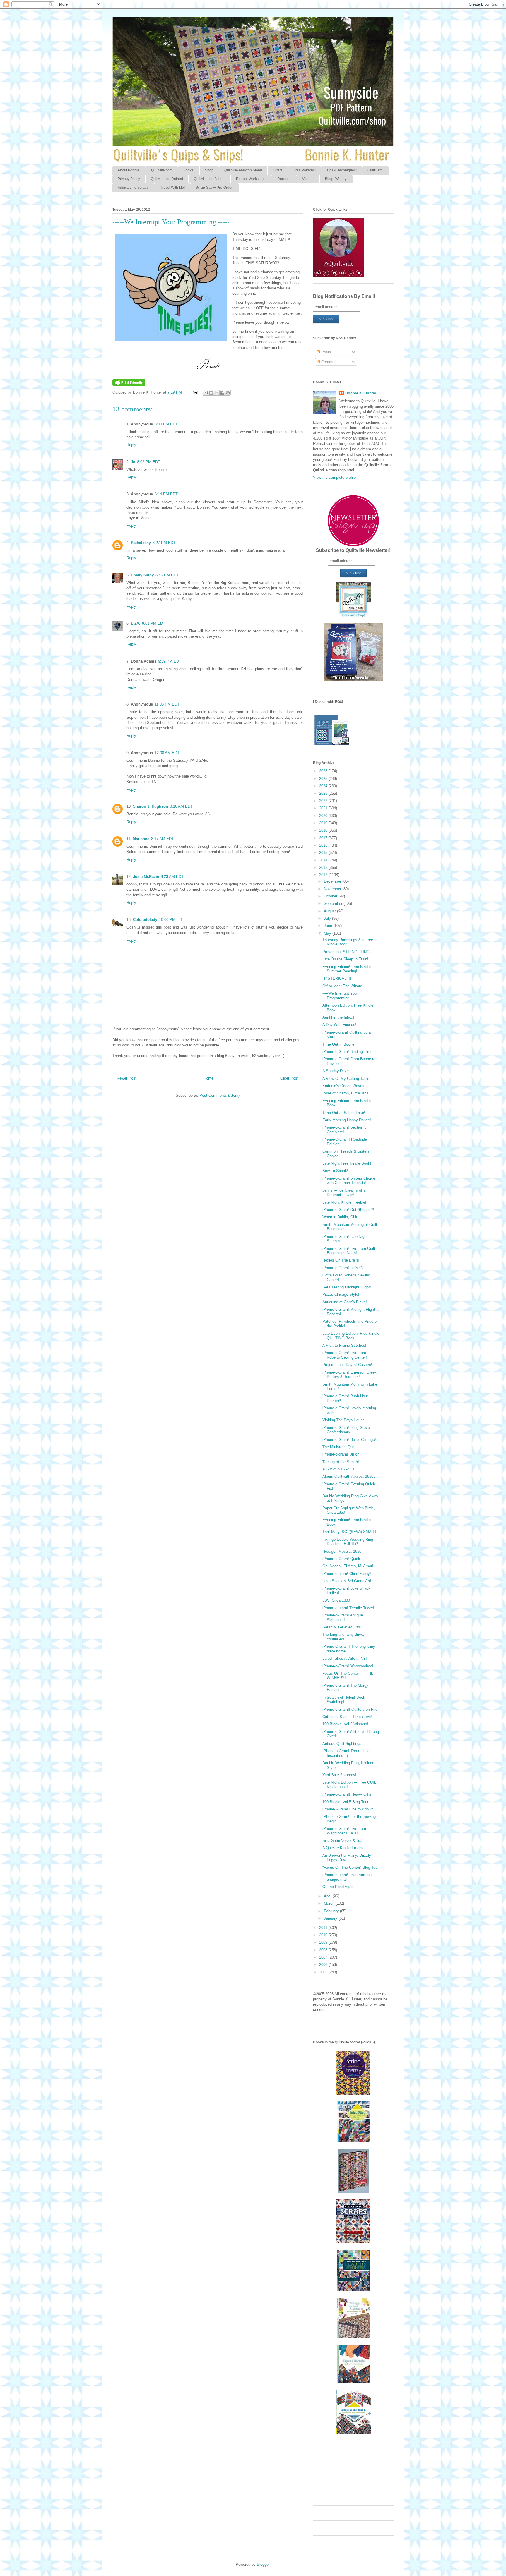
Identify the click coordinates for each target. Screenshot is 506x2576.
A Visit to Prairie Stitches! (344, 1345)
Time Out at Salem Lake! (344, 1113)
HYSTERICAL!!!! (337, 978)
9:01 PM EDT (154, 623)
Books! (189, 170)
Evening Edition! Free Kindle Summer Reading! (347, 969)
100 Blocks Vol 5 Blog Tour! (346, 1802)
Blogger (263, 2564)
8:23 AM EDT (172, 877)
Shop (209, 170)
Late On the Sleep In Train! (345, 959)
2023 (324, 793)
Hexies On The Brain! (341, 1260)
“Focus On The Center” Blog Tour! (351, 1867)
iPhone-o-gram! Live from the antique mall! (347, 1877)
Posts (326, 352)
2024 (324, 786)
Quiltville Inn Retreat (167, 179)
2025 (324, 779)
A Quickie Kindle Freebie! (344, 1848)
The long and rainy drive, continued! (343, 1637)
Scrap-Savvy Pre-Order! (214, 188)
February (332, 1911)
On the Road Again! (339, 1887)
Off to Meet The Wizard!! (343, 986)
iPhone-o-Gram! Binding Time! (348, 1052)
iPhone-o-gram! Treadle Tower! (348, 1608)
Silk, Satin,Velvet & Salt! (343, 1840)
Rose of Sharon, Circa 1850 (346, 1093)
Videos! (308, 179)
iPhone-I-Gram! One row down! (348, 1809)
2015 (324, 853)
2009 (324, 1942)
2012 (324, 875)
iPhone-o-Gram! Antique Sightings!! (343, 1617)
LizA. (136, 623)
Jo (133, 462)
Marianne (141, 839)
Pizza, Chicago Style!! (341, 1294)
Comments (330, 362)
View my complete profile (334, 477)
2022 (324, 801)
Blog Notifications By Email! (344, 296)
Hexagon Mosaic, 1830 (342, 1551)
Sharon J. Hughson (151, 806)
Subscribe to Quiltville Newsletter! (353, 550)
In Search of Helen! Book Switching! (344, 1700)
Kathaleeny (141, 543)
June (329, 926)
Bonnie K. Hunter (361, 393)
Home (208, 1078)
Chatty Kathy (142, 575)
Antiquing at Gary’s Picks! (345, 1302)
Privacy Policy (129, 179)
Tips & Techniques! (342, 170)
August (330, 911)
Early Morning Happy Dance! (347, 1120)
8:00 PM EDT (166, 424)
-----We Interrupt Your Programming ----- (340, 996)
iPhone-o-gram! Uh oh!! (342, 1454)
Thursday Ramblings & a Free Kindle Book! (348, 942)
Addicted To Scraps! (134, 188)
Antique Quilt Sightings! (342, 1744)
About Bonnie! (129, 170)
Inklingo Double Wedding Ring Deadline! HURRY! (348, 1542)
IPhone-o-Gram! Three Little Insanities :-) (346, 1753)
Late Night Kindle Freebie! (344, 1202)
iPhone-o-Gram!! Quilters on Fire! (351, 1709)
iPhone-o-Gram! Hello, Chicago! (349, 1440)
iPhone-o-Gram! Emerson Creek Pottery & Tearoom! (349, 1375)
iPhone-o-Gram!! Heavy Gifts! (348, 1794)
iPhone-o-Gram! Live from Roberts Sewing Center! (345, 1355)
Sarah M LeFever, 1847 (342, 1627)
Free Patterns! (305, 170)
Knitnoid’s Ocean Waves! (344, 1086)
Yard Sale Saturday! (339, 1775)
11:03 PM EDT (167, 704)
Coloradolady (145, 920)
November (333, 889)
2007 (324, 1957)
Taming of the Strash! (341, 1462)
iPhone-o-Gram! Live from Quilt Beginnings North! (349, 1251)
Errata (278, 170)
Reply (131, 445)
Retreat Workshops (251, 179)
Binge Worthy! (336, 179)
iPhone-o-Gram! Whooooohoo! (348, 1666)
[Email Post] (195, 392)
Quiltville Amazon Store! (243, 170)
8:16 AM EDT (181, 806)
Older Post (289, 1078)
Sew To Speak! (335, 1171)
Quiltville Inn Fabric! (210, 179)
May (328, 933)
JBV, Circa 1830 (336, 1600)
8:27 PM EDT (164, 543)
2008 (324, 1950)
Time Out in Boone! (339, 1044)
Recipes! (284, 179)
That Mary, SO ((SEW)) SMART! (350, 1532)
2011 (324, 1928)
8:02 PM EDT (149, 462)
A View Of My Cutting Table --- (348, 1078)
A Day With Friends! (339, 1025)
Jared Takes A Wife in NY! (345, 1658)
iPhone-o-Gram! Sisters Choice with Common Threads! (349, 1181)
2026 (324, 771)
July (328, 918)
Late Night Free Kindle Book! (347, 1163)
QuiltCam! (375, 170)
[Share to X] (217, 393)
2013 (324, 867)
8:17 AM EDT (163, 839)
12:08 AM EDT (167, 753)
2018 (324, 830)
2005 (324, 1972)
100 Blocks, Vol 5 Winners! (345, 1724)
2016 (324, 845)
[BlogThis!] (211, 393)
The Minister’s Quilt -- (341, 1447)
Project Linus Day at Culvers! (347, 1365)
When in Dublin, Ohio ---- (343, 1217)
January (331, 1918)
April (328, 1896)
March (330, 1903)
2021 (324, 808)
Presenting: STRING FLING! (347, 952)
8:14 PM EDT (166, 494)
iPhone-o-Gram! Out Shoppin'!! (348, 1210)
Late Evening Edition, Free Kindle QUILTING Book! (351, 1336)
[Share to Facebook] (222, 393)
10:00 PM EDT (172, 920)
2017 (324, 838)
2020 (324, 816)
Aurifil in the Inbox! (338, 1017)
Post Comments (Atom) (219, 1095)
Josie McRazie (146, 877)
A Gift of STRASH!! (339, 1469)
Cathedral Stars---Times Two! (347, 1717)
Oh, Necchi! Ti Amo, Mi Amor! (348, 1566)
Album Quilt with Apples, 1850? (349, 1476)
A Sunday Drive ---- (339, 1071)
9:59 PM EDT (170, 661)
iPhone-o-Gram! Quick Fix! (345, 1559)
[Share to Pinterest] (228, 393)
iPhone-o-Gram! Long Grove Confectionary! (346, 1430)
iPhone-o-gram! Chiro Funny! (347, 1574)
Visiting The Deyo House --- (346, 1420)
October (331, 896)
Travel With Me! (172, 188)
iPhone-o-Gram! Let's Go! (344, 1268)
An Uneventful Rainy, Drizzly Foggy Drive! (347, 1858)
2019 (324, 823)
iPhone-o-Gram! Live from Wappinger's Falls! (344, 1831)
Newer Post (127, 1078)
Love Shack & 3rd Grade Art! (347, 1581)
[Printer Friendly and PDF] (129, 385)
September (334, 903)
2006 (324, 1965)
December (333, 881)
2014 (324, 860)
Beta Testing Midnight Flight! (347, 1287)
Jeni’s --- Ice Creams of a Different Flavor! (344, 1193)
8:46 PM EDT (167, 575)
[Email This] (206, 393)
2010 (324, 1935)
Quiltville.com (162, 170)
